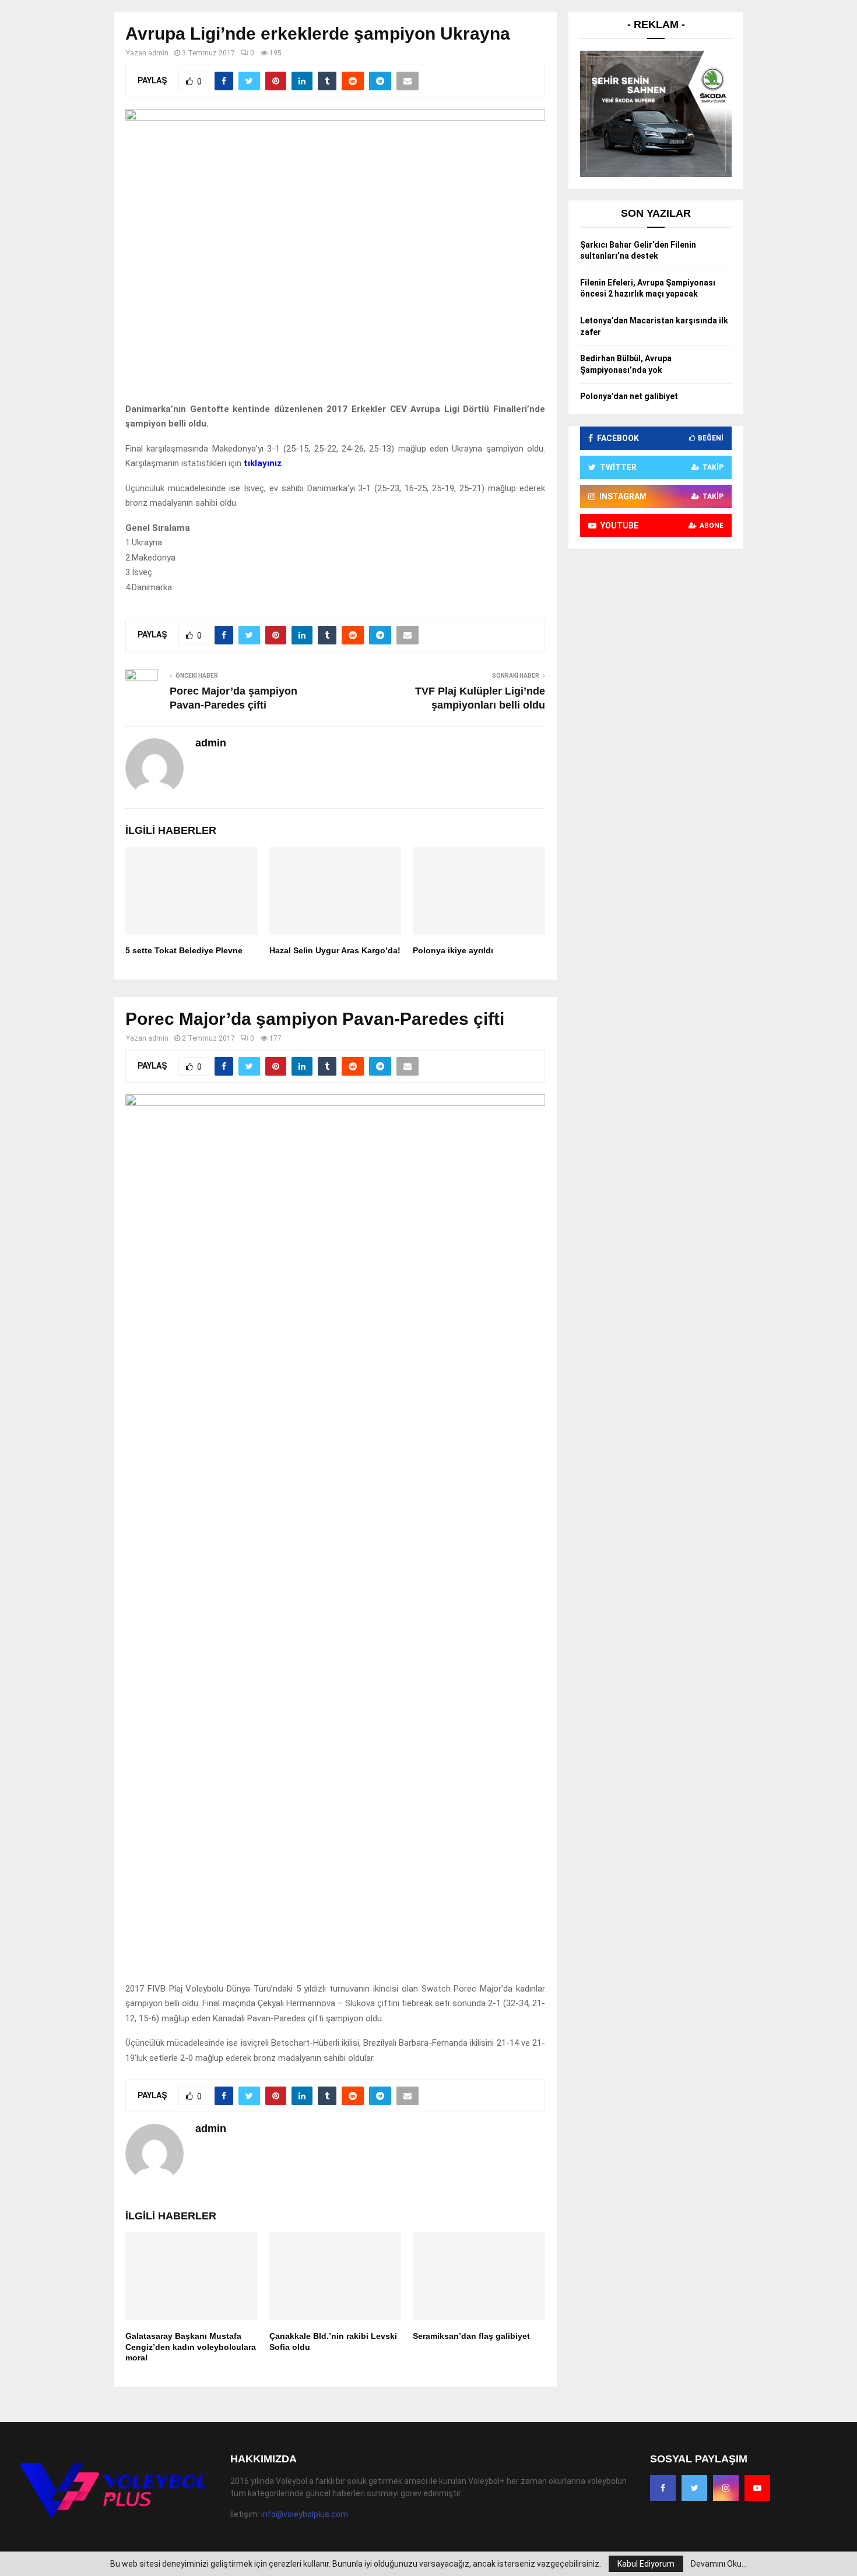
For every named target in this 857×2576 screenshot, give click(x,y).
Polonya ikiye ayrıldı (453, 950)
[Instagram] (726, 2488)
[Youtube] (757, 2488)
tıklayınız (263, 463)
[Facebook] (663, 2488)
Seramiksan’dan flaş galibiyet (471, 2336)
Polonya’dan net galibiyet (629, 396)
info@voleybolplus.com (305, 2514)
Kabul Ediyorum (646, 2564)
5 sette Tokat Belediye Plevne (184, 950)
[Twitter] (694, 2488)
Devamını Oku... (719, 2564)
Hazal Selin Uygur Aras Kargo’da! (335, 950)
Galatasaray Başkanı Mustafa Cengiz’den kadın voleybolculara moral (191, 2346)
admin (158, 53)
